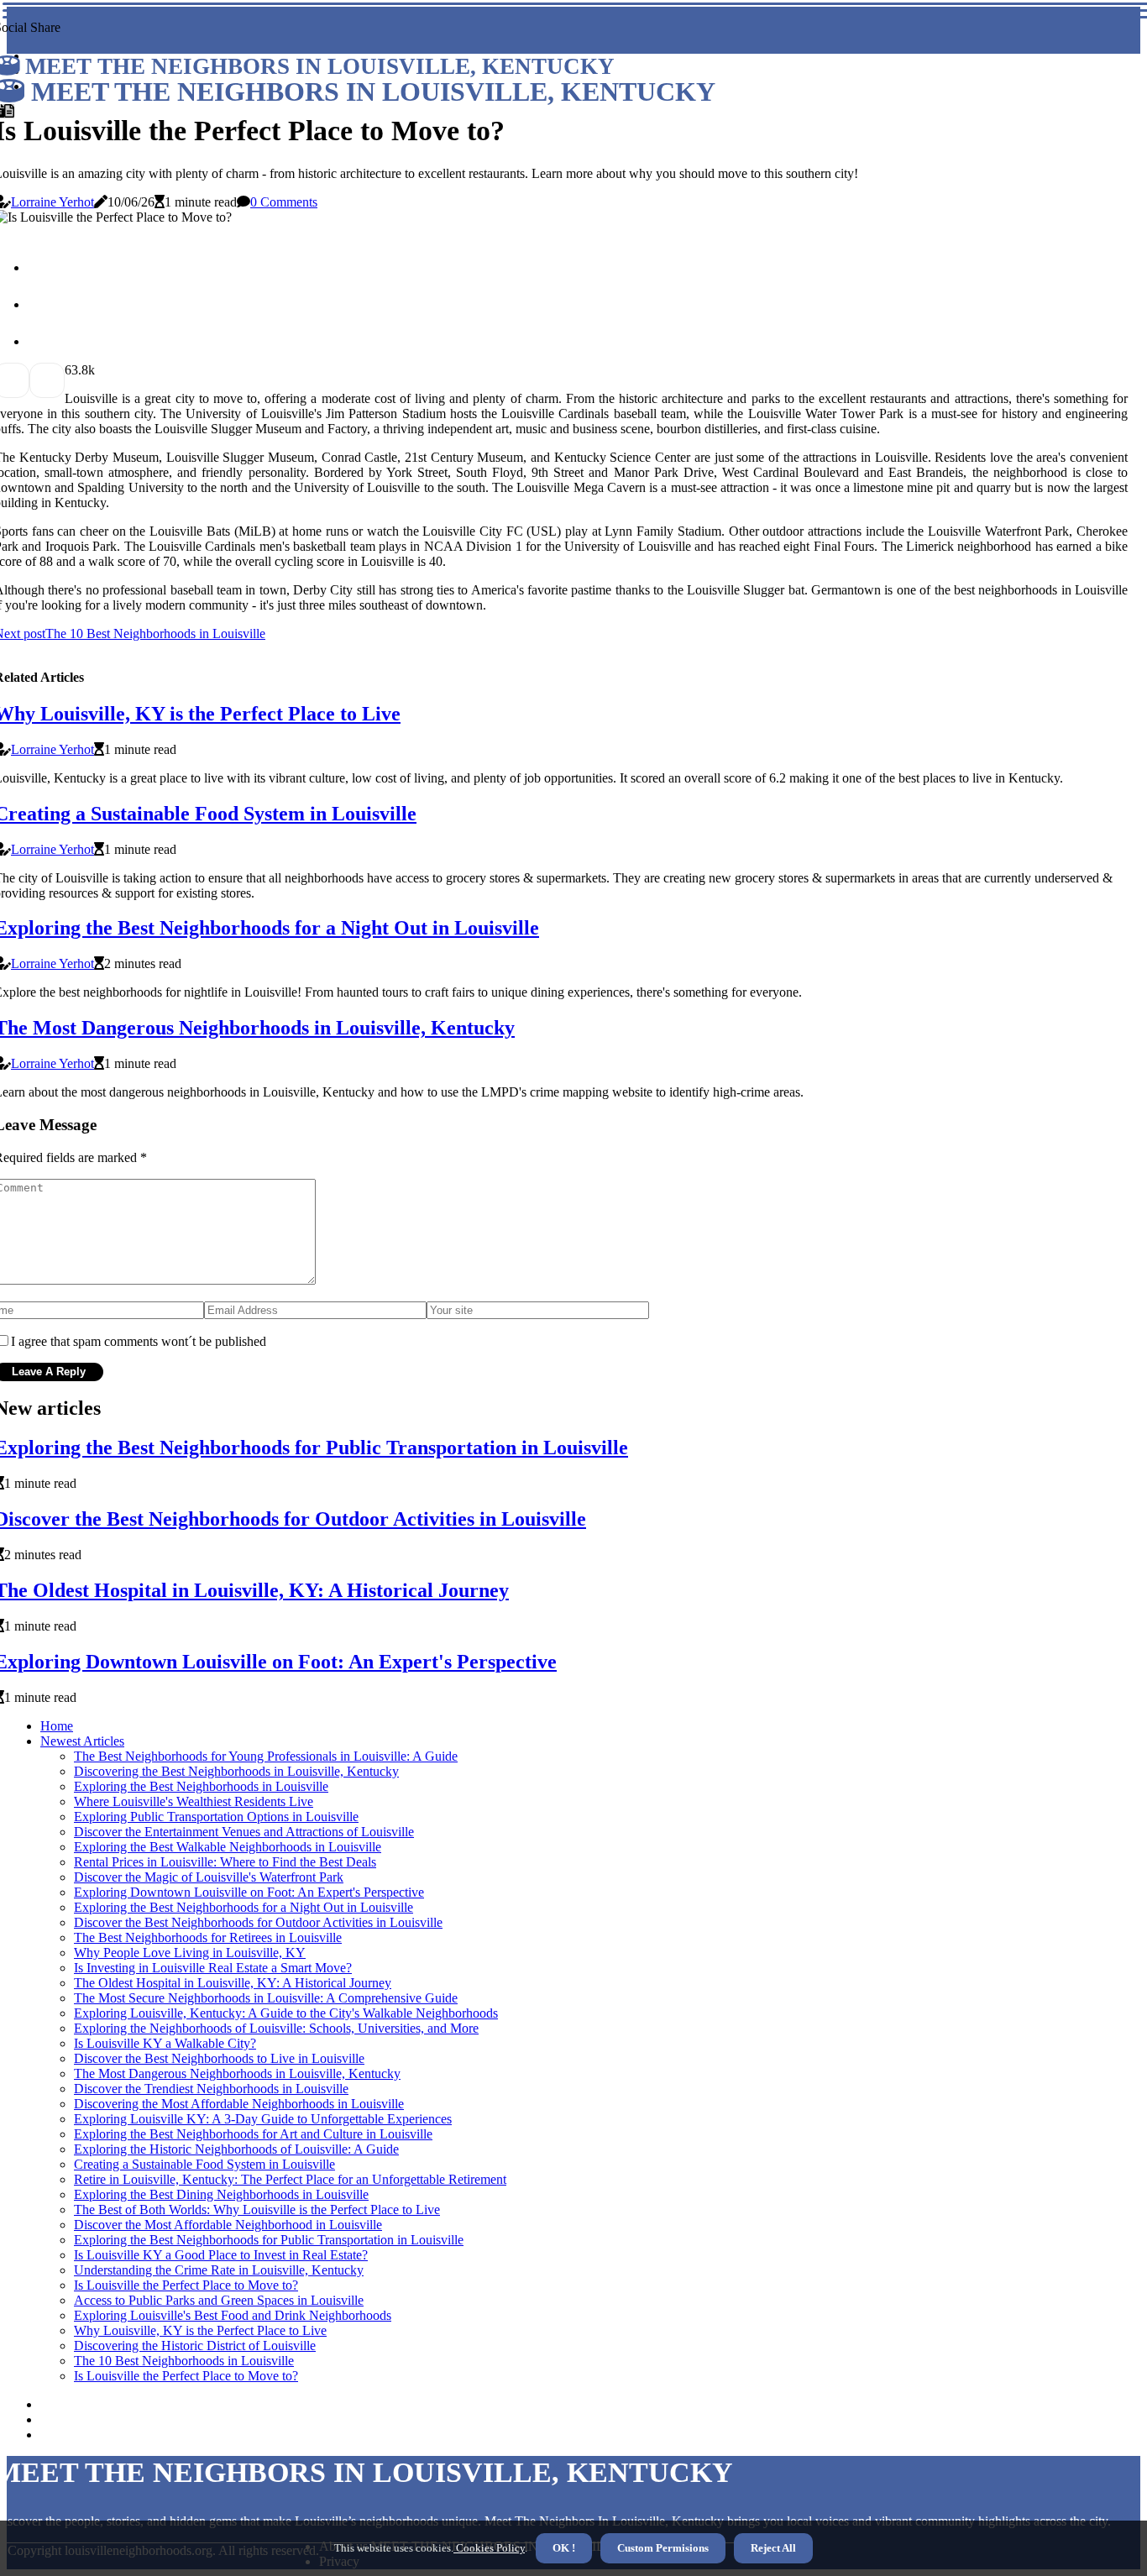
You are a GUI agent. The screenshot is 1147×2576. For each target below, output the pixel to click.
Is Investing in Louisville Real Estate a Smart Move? (213, 1968)
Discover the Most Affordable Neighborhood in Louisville (228, 2225)
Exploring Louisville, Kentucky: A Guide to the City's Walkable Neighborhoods (286, 2013)
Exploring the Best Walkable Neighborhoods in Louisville (228, 1847)
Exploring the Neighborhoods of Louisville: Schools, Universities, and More (276, 2028)
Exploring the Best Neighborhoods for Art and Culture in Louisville (253, 2134)
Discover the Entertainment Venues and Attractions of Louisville (244, 1832)
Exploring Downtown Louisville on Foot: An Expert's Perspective (249, 1892)
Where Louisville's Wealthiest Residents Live (194, 1801)
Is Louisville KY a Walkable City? (165, 2043)
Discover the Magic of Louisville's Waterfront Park (209, 1877)
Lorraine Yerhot (52, 202)
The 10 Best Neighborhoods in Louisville (184, 2361)
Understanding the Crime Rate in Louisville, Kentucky (219, 2270)
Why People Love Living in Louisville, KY (190, 1953)
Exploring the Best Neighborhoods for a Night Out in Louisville (244, 1907)
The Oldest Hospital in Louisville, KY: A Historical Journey (233, 1983)
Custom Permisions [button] (663, 2548)
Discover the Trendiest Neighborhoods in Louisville (211, 2089)
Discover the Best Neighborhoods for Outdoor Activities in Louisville (258, 1922)
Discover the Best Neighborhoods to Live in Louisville (219, 2058)
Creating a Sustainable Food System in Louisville (204, 2164)
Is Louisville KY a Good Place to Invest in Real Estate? (221, 2255)
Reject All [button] (773, 2548)
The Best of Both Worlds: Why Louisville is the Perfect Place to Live (257, 2209)
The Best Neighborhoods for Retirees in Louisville (208, 1937)
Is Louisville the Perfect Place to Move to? (186, 2285)
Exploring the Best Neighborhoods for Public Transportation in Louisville (269, 2240)
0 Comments (284, 202)
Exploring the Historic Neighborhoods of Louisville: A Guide (236, 2149)
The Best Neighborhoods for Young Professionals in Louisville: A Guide (266, 1756)
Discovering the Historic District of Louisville (195, 2346)
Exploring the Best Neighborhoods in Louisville (201, 1786)
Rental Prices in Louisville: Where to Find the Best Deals (225, 1862)
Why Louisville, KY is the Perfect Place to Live (200, 2330)
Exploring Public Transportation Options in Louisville (216, 1817)
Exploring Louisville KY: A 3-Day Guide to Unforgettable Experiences (263, 2119)
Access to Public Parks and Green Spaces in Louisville (219, 2300)
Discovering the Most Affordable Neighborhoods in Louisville (239, 2104)
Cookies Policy (489, 2548)
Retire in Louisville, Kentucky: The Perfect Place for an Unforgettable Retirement (290, 2179)
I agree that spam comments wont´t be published (139, 1341)
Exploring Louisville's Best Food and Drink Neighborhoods (233, 2315)
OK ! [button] (564, 2548)
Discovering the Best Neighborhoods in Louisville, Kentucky (236, 1771)
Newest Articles (82, 1741)
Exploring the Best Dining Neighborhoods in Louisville (221, 2194)
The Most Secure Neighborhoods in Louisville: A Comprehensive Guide (266, 1998)
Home (57, 1726)
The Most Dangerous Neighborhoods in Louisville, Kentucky (237, 2073)
